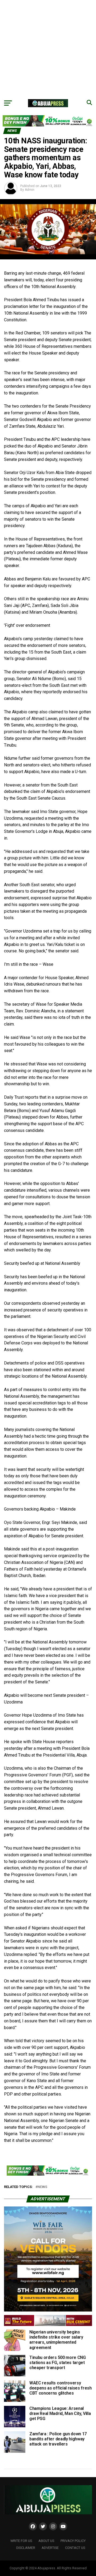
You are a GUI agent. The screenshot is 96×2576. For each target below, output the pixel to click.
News (42, 2187)
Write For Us (21, 2541)
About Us (46, 2541)
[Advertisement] (48, 48)
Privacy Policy (73, 2541)
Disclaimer (26, 2548)
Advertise (50, 2548)
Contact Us (75, 2548)
